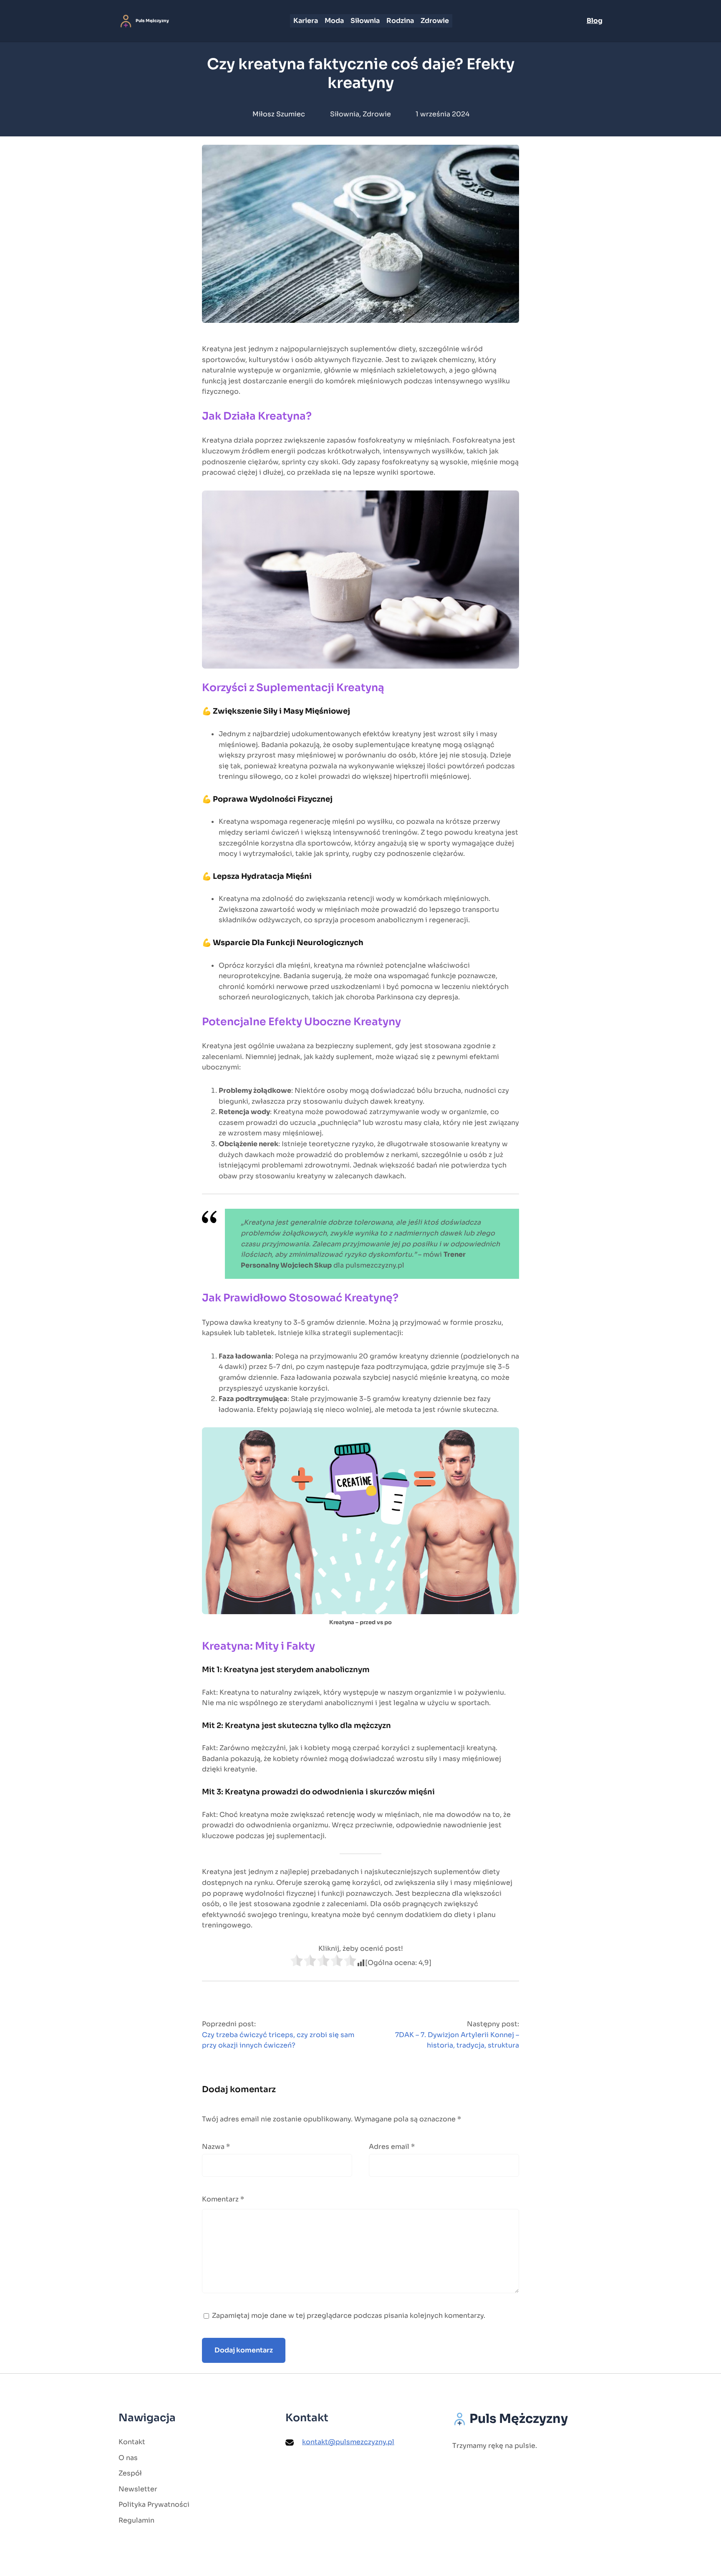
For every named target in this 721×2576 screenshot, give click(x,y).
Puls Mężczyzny (152, 21)
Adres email (392, 2147)
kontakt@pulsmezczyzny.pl (348, 2442)
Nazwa (216, 2147)
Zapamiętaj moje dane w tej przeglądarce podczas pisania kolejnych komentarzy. (349, 2316)
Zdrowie (377, 114)
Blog (595, 21)
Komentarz (223, 2199)
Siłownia (345, 114)
